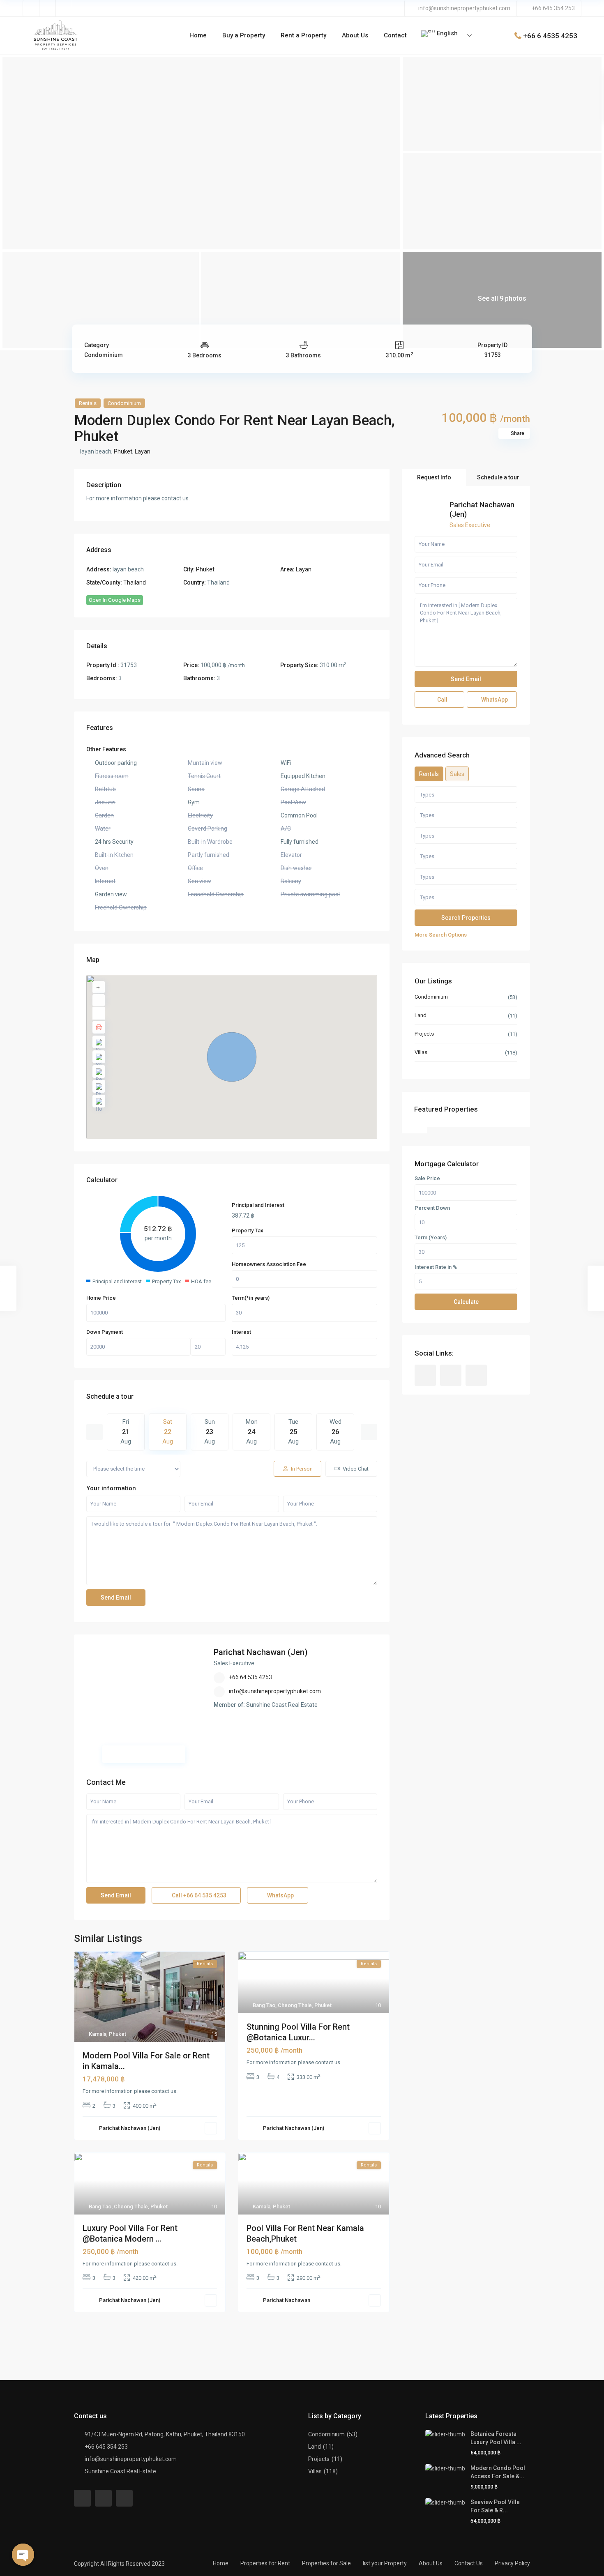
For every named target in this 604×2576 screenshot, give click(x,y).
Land (421, 1016)
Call (198, 1895)
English (446, 33)
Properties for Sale (326, 2563)
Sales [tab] (457, 774)
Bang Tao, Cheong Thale (282, 2005)
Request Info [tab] (434, 477)
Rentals (88, 403)
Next (369, 1432)
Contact (395, 35)
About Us (355, 35)
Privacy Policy (512, 2563)
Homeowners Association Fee (269, 1264)
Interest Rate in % (436, 1268)
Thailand (135, 582)
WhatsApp (280, 1895)
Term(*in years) (251, 1298)
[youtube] (48, 8)
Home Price (101, 1298)
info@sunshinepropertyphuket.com (464, 8)
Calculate (466, 1302)
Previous (95, 1432)
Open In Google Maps (115, 600)
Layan (143, 451)
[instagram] (64, 8)
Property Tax (248, 1230)
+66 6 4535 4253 (550, 35)
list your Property (385, 2563)
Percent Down (432, 1209)
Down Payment (105, 1332)
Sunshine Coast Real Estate (120, 2471)
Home (198, 35)
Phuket (123, 451)
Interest (241, 1332)
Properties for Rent (265, 2563)
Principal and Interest (258, 1205)
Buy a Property (244, 35)
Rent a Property (303, 35)
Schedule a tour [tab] (498, 477)
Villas (421, 1053)
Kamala (98, 2034)
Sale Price (427, 1179)
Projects (424, 1034)
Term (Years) (431, 1238)
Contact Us (469, 2563)
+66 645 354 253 (553, 8)
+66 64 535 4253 (250, 1677)
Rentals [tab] (429, 774)
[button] (232, 1057)
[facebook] (31, 8)
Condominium (104, 355)
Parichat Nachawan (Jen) (261, 1652)
